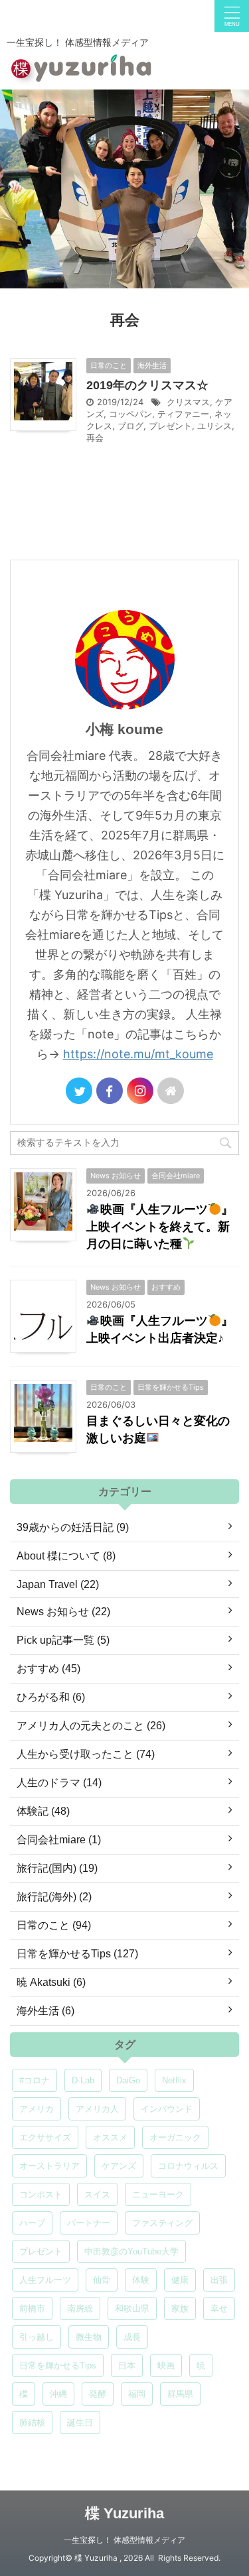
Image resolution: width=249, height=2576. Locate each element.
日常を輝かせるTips (58, 2365)
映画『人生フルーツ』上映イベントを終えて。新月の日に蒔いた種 (160, 1227)
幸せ (219, 2308)
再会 (95, 438)
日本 (127, 2365)
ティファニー (183, 414)
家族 (180, 2308)
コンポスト (41, 2194)
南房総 (80, 2308)
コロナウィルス (188, 2166)
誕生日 (80, 2423)
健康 (180, 2280)
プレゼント (170, 426)
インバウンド (167, 2109)
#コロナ (35, 2080)
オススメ (110, 2137)
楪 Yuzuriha (124, 2513)
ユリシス (214, 426)
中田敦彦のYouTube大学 (131, 2251)
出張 (219, 2280)
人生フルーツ (45, 2280)
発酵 (98, 2394)
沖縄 (58, 2394)
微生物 (89, 2337)
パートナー (89, 2223)
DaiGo (128, 2080)
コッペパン (130, 414)
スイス (97, 2194)
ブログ (130, 426)
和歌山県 (132, 2308)
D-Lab (83, 2080)
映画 (166, 2365)
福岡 (137, 2394)
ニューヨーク (158, 2194)
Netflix (174, 2080)
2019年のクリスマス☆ (147, 385)
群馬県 (180, 2394)
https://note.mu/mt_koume (138, 1054)
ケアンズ (119, 2166)
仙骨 (102, 2280)
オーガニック (175, 2137)
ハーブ (32, 2223)
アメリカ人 (97, 2109)
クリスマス (188, 402)
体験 (141, 2280)
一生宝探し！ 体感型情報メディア (124, 2540)
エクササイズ (45, 2137)
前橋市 (32, 2308)
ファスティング (162, 2223)
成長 (132, 2337)
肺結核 (32, 2423)
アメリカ (37, 2109)
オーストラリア (49, 2166)
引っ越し (37, 2337)
